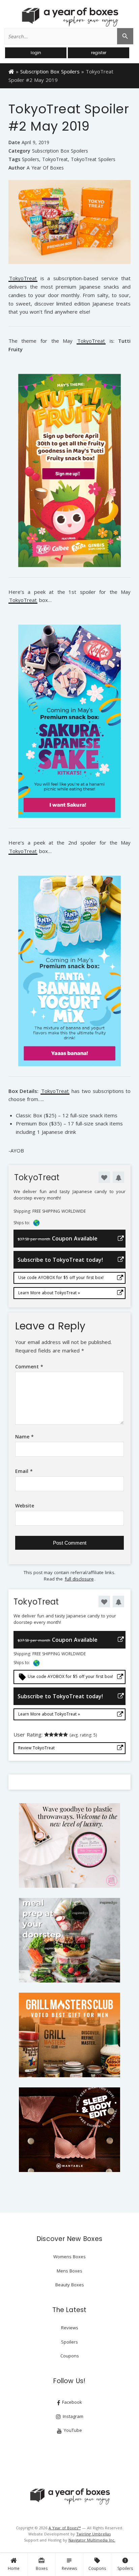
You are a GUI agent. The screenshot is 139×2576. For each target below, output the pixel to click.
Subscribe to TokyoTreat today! (60, 1260)
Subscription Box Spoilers (50, 71)
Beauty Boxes (70, 2285)
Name (24, 1437)
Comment (29, 1367)
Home (14, 2568)
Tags (14, 159)
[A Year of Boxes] (69, 2496)
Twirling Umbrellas (93, 2534)
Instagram (72, 2416)
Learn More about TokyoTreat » (49, 1293)
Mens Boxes (69, 2271)
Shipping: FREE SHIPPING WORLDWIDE (50, 1211)
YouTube (72, 2430)
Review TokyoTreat (36, 1748)
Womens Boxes (69, 2257)
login (36, 53)
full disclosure (79, 1579)
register (99, 53)
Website (25, 1506)
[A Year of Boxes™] (69, 17)
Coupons (97, 2564)
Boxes (42, 2564)
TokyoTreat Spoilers (93, 159)
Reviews (69, 2564)
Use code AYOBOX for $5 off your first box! (61, 1278)
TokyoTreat (55, 159)
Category (19, 151)
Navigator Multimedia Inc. (92, 2540)
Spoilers (125, 2564)
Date (14, 142)
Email (24, 1471)
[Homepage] (11, 71)
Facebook (71, 2402)
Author (17, 168)
